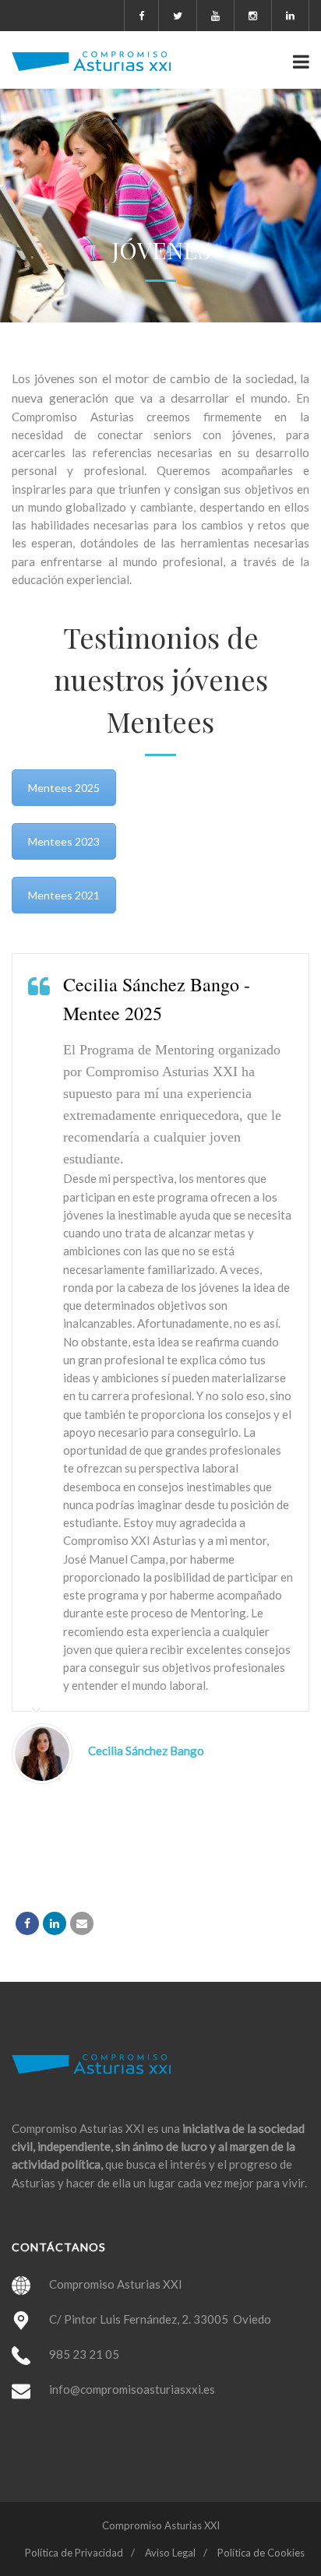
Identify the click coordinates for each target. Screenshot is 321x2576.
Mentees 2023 (64, 841)
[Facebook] (27, 1923)
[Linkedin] (55, 1923)
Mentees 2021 (64, 895)
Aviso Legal (170, 2553)
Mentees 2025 (64, 788)
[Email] (82, 1923)
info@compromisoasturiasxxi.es (132, 2389)
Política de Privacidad (74, 2553)
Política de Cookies (261, 2553)
